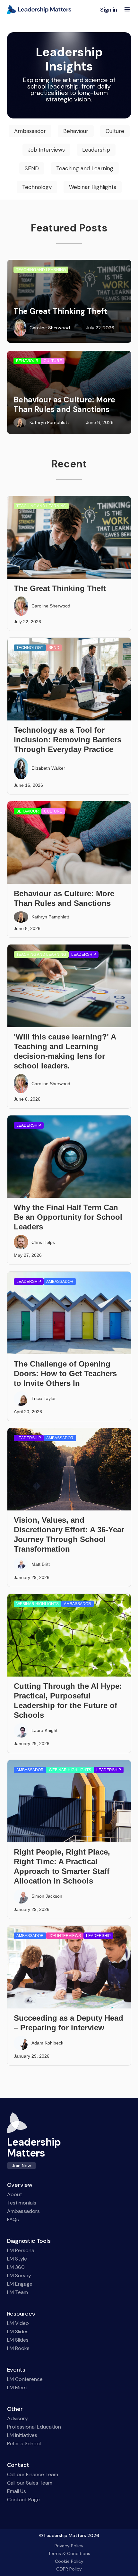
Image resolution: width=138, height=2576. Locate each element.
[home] (39, 10)
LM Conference (25, 2379)
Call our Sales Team (30, 2483)
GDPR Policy (69, 2569)
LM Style (17, 2259)
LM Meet (17, 2388)
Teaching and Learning (85, 168)
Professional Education (34, 2427)
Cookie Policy (69, 2561)
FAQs (13, 2220)
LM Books (18, 2348)
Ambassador (30, 131)
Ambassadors (23, 2211)
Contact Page (23, 2500)
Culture (115, 131)
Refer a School (24, 2444)
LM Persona (21, 2251)
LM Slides (18, 2332)
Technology (37, 187)
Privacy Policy (69, 2546)
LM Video (18, 2323)
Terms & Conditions (69, 2553)
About (15, 2195)
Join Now (22, 2166)
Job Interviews (46, 150)
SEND (32, 168)
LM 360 (16, 2267)
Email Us (17, 2491)
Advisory (17, 2419)
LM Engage (20, 2284)
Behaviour (76, 131)
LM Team (17, 2292)
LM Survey (19, 2276)
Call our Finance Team (33, 2475)
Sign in (109, 10)
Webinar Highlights (93, 187)
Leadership (96, 150)
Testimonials (22, 2203)
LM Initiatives (22, 2435)
